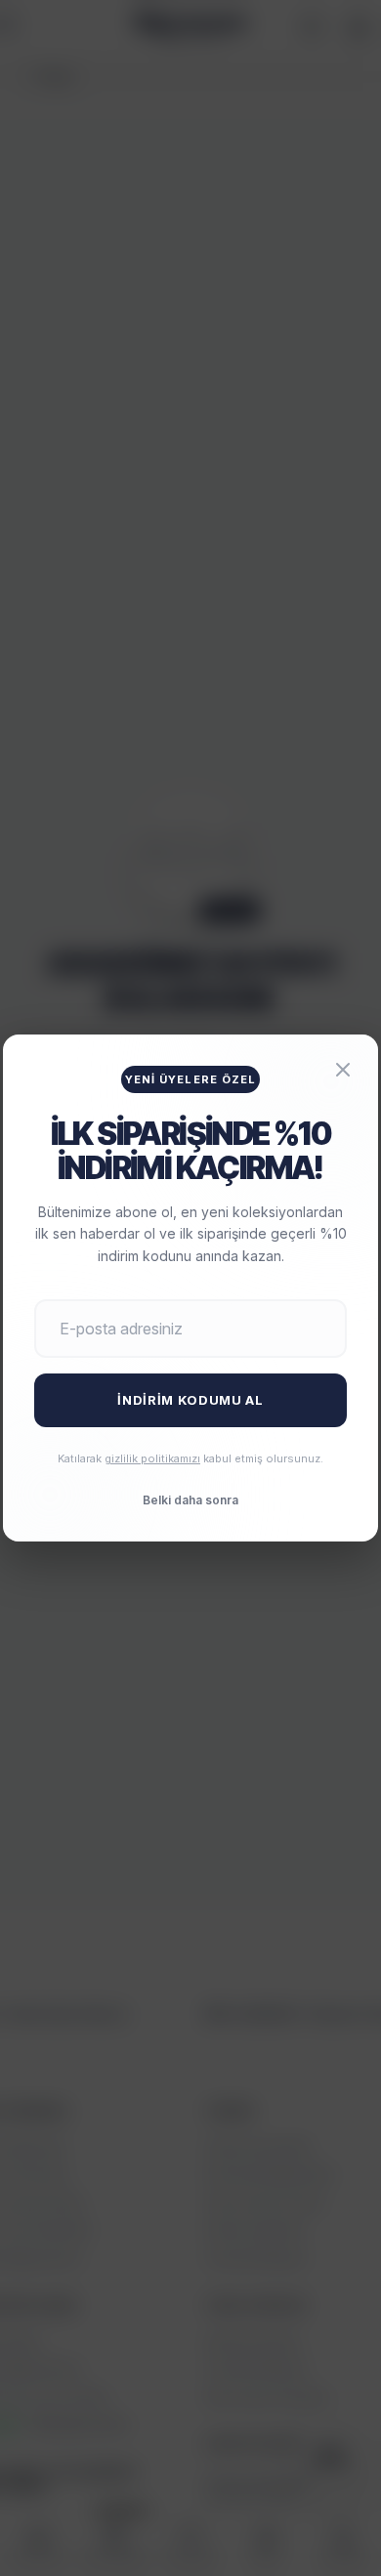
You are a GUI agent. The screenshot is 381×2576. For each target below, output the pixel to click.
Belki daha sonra (190, 1500)
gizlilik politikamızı (152, 1458)
